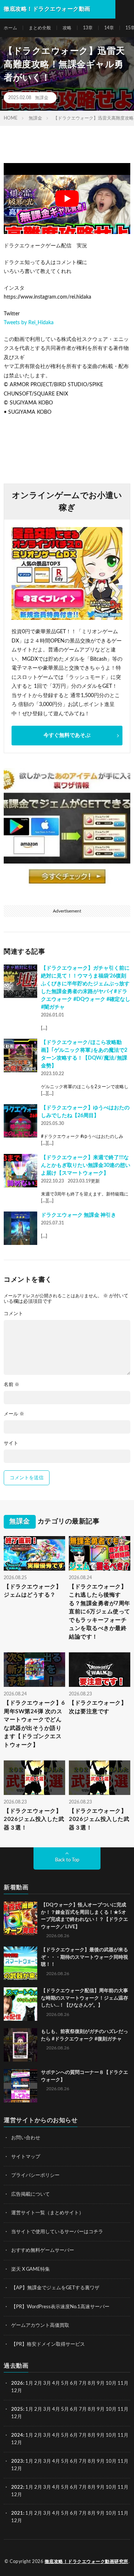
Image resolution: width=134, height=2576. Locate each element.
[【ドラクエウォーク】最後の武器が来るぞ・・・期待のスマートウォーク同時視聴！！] (20, 1963)
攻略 (67, 28)
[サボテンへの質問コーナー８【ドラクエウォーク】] (20, 2086)
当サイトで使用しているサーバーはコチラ (57, 2232)
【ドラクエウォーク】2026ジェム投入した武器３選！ (34, 1819)
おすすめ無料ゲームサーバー (43, 2250)
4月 (56, 2383)
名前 (12, 1385)
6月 (74, 2383)
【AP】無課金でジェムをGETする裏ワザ (55, 2288)
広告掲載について (31, 2194)
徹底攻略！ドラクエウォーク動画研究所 (87, 2562)
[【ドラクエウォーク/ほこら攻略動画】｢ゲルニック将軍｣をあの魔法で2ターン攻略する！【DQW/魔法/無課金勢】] (20, 1056)
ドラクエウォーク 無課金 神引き (79, 1215)
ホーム (10, 28)
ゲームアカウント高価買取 (40, 2325)
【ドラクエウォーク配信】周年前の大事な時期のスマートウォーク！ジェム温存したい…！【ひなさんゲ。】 (84, 1998)
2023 (17, 2461)
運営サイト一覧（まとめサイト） (47, 2213)
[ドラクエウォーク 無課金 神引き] (20, 1228)
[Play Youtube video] (67, 199)
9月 (101, 2409)
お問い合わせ (26, 2138)
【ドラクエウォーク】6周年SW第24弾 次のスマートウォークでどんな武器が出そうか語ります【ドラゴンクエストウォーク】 (34, 1724)
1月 (29, 2383)
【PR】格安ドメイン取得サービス (48, 2344)
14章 (109, 28)
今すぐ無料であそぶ (67, 735)
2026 (17, 2383)
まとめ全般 (40, 28)
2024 (17, 2435)
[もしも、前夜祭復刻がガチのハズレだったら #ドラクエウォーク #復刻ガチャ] (20, 2045)
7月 (83, 2383)
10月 (111, 2409)
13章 (88, 28)
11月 (123, 2409)
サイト (11, 1443)
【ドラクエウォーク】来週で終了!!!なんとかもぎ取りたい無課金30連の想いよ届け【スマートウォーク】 (86, 1165)
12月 (17, 2416)
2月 (38, 2383)
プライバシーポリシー (35, 2175)
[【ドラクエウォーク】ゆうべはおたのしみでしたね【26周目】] (20, 1121)
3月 (47, 2383)
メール (14, 1414)
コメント (13, 1314)
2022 (17, 2487)
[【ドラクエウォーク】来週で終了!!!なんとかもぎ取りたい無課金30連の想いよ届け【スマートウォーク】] (20, 1171)
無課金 (42, 98)
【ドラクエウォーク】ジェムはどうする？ (33, 1591)
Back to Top (67, 1860)
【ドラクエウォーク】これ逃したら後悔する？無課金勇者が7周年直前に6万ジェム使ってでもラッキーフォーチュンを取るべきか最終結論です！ (100, 1612)
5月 (65, 2383)
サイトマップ (26, 2157)
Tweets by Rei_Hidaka (29, 323)
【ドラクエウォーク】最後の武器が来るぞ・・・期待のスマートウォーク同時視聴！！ (84, 1957)
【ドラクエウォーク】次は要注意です (98, 1707)
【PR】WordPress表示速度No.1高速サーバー (60, 2307)
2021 (17, 2513)
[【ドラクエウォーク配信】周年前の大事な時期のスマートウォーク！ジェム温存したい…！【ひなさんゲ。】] (20, 2004)
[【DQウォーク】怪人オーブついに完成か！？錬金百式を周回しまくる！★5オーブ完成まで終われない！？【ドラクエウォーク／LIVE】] (20, 1918)
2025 (17, 2409)
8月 (92, 2383)
